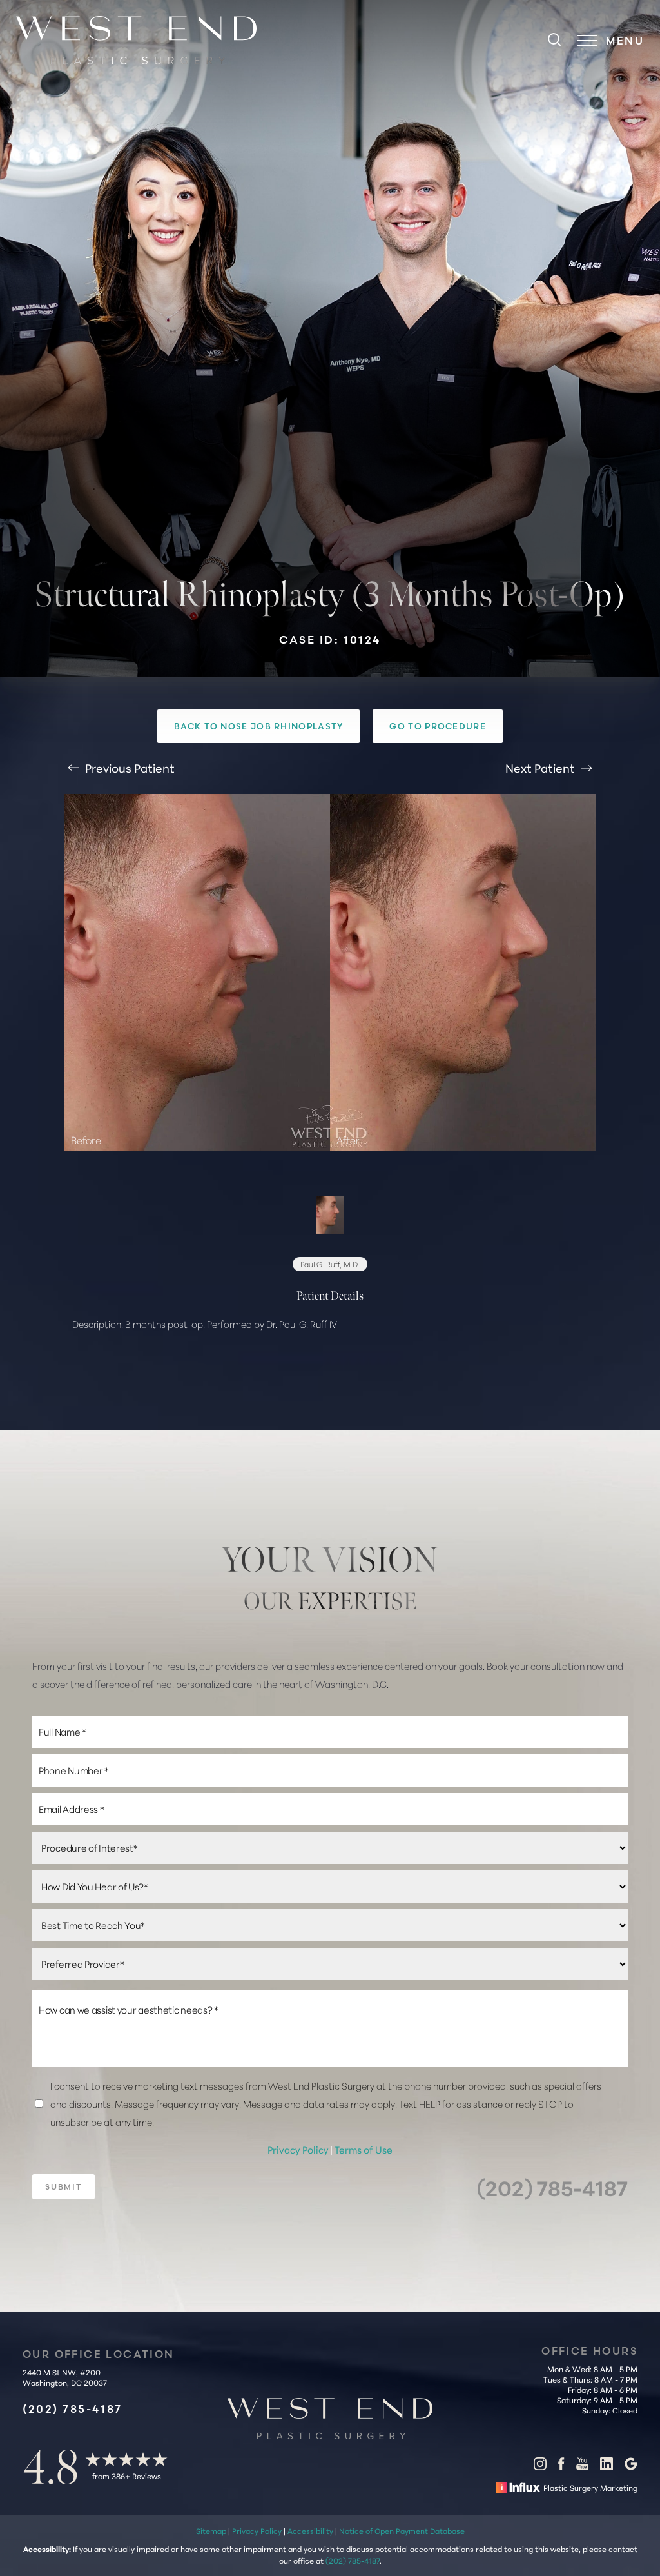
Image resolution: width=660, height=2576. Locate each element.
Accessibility (310, 2531)
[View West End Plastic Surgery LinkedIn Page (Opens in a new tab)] (607, 2466)
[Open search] (554, 41)
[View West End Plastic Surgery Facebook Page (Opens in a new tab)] (561, 2466)
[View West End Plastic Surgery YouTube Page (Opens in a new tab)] (582, 2466)
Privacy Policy (299, 2149)
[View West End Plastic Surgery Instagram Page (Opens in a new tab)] (540, 2466)
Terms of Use (364, 2149)
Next (540, 768)
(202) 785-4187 (552, 2187)
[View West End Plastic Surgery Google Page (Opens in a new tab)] (631, 2466)
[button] (587, 41)
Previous (129, 768)
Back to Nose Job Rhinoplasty (258, 726)
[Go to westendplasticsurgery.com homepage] (152, 40)
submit (63, 2187)
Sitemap (211, 2531)
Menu (625, 41)
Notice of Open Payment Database (402, 2531)
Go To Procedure (438, 726)
